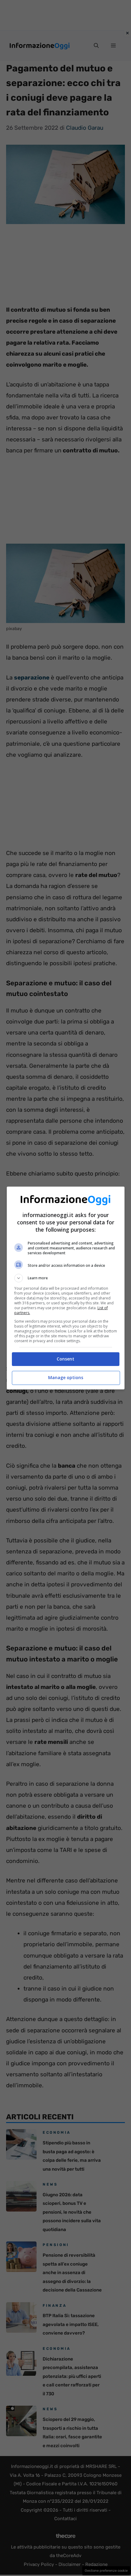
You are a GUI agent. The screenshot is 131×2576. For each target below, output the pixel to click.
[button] (66, 1278)
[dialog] (66, 1288)
